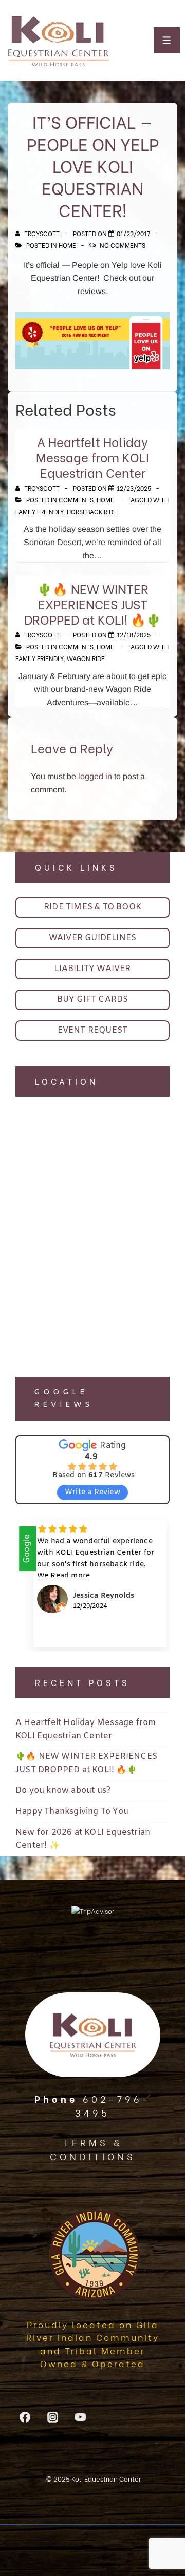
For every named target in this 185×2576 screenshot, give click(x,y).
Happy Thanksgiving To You (72, 1812)
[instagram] (53, 2417)
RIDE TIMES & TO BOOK (92, 907)
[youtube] (81, 2417)
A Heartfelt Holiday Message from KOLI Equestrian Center (92, 457)
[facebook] (25, 2417)
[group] (92, 1583)
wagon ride (86, 658)
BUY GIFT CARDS (93, 1000)
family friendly (40, 511)
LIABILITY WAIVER (92, 969)
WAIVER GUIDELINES (92, 938)
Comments (76, 500)
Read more (81, 1576)
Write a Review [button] (92, 1492)
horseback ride (92, 511)
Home (67, 245)
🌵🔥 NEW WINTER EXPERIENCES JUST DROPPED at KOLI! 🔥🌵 (93, 603)
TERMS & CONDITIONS (93, 2149)
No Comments (123, 245)
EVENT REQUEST (93, 1030)
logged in (95, 776)
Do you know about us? (63, 1790)
